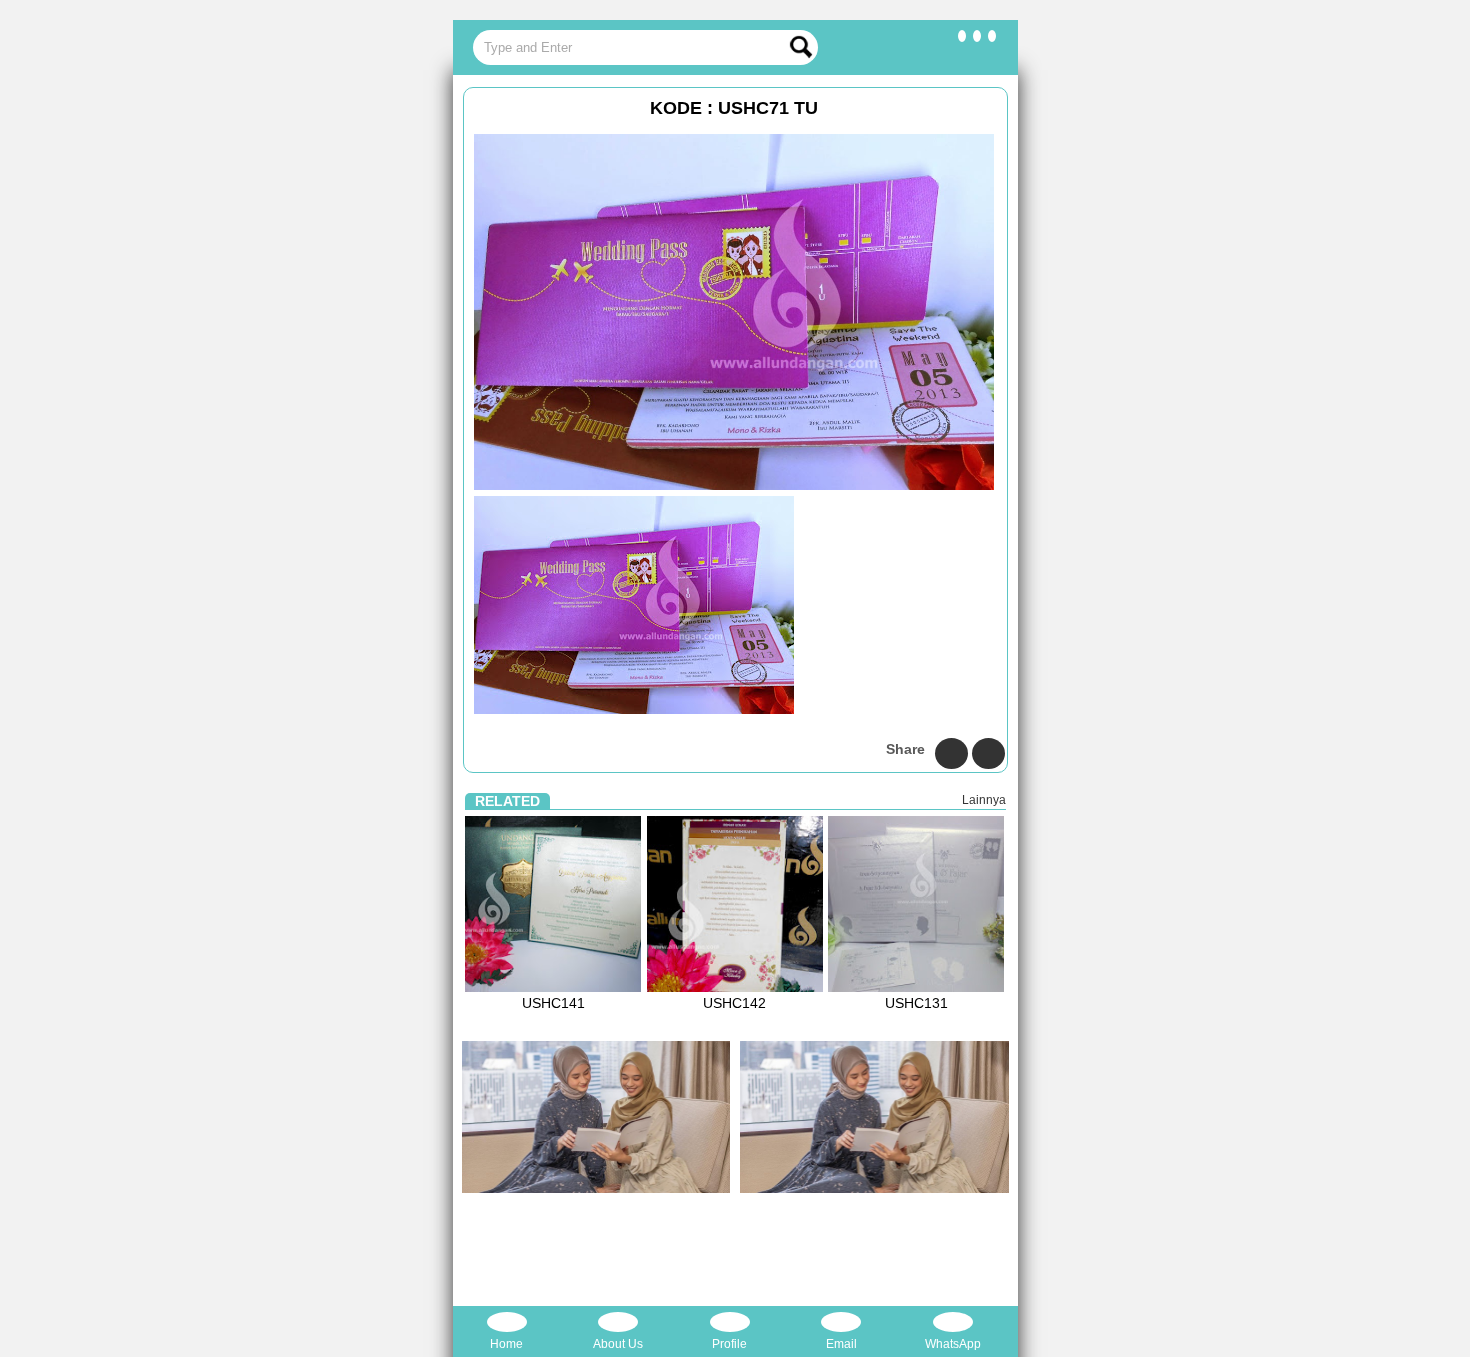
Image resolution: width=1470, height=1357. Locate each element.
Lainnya (984, 800)
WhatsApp (953, 1344)
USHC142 (734, 1003)
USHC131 (916, 1003)
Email (841, 1344)
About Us (618, 1344)
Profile (729, 1344)
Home (506, 1344)
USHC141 (553, 1003)
